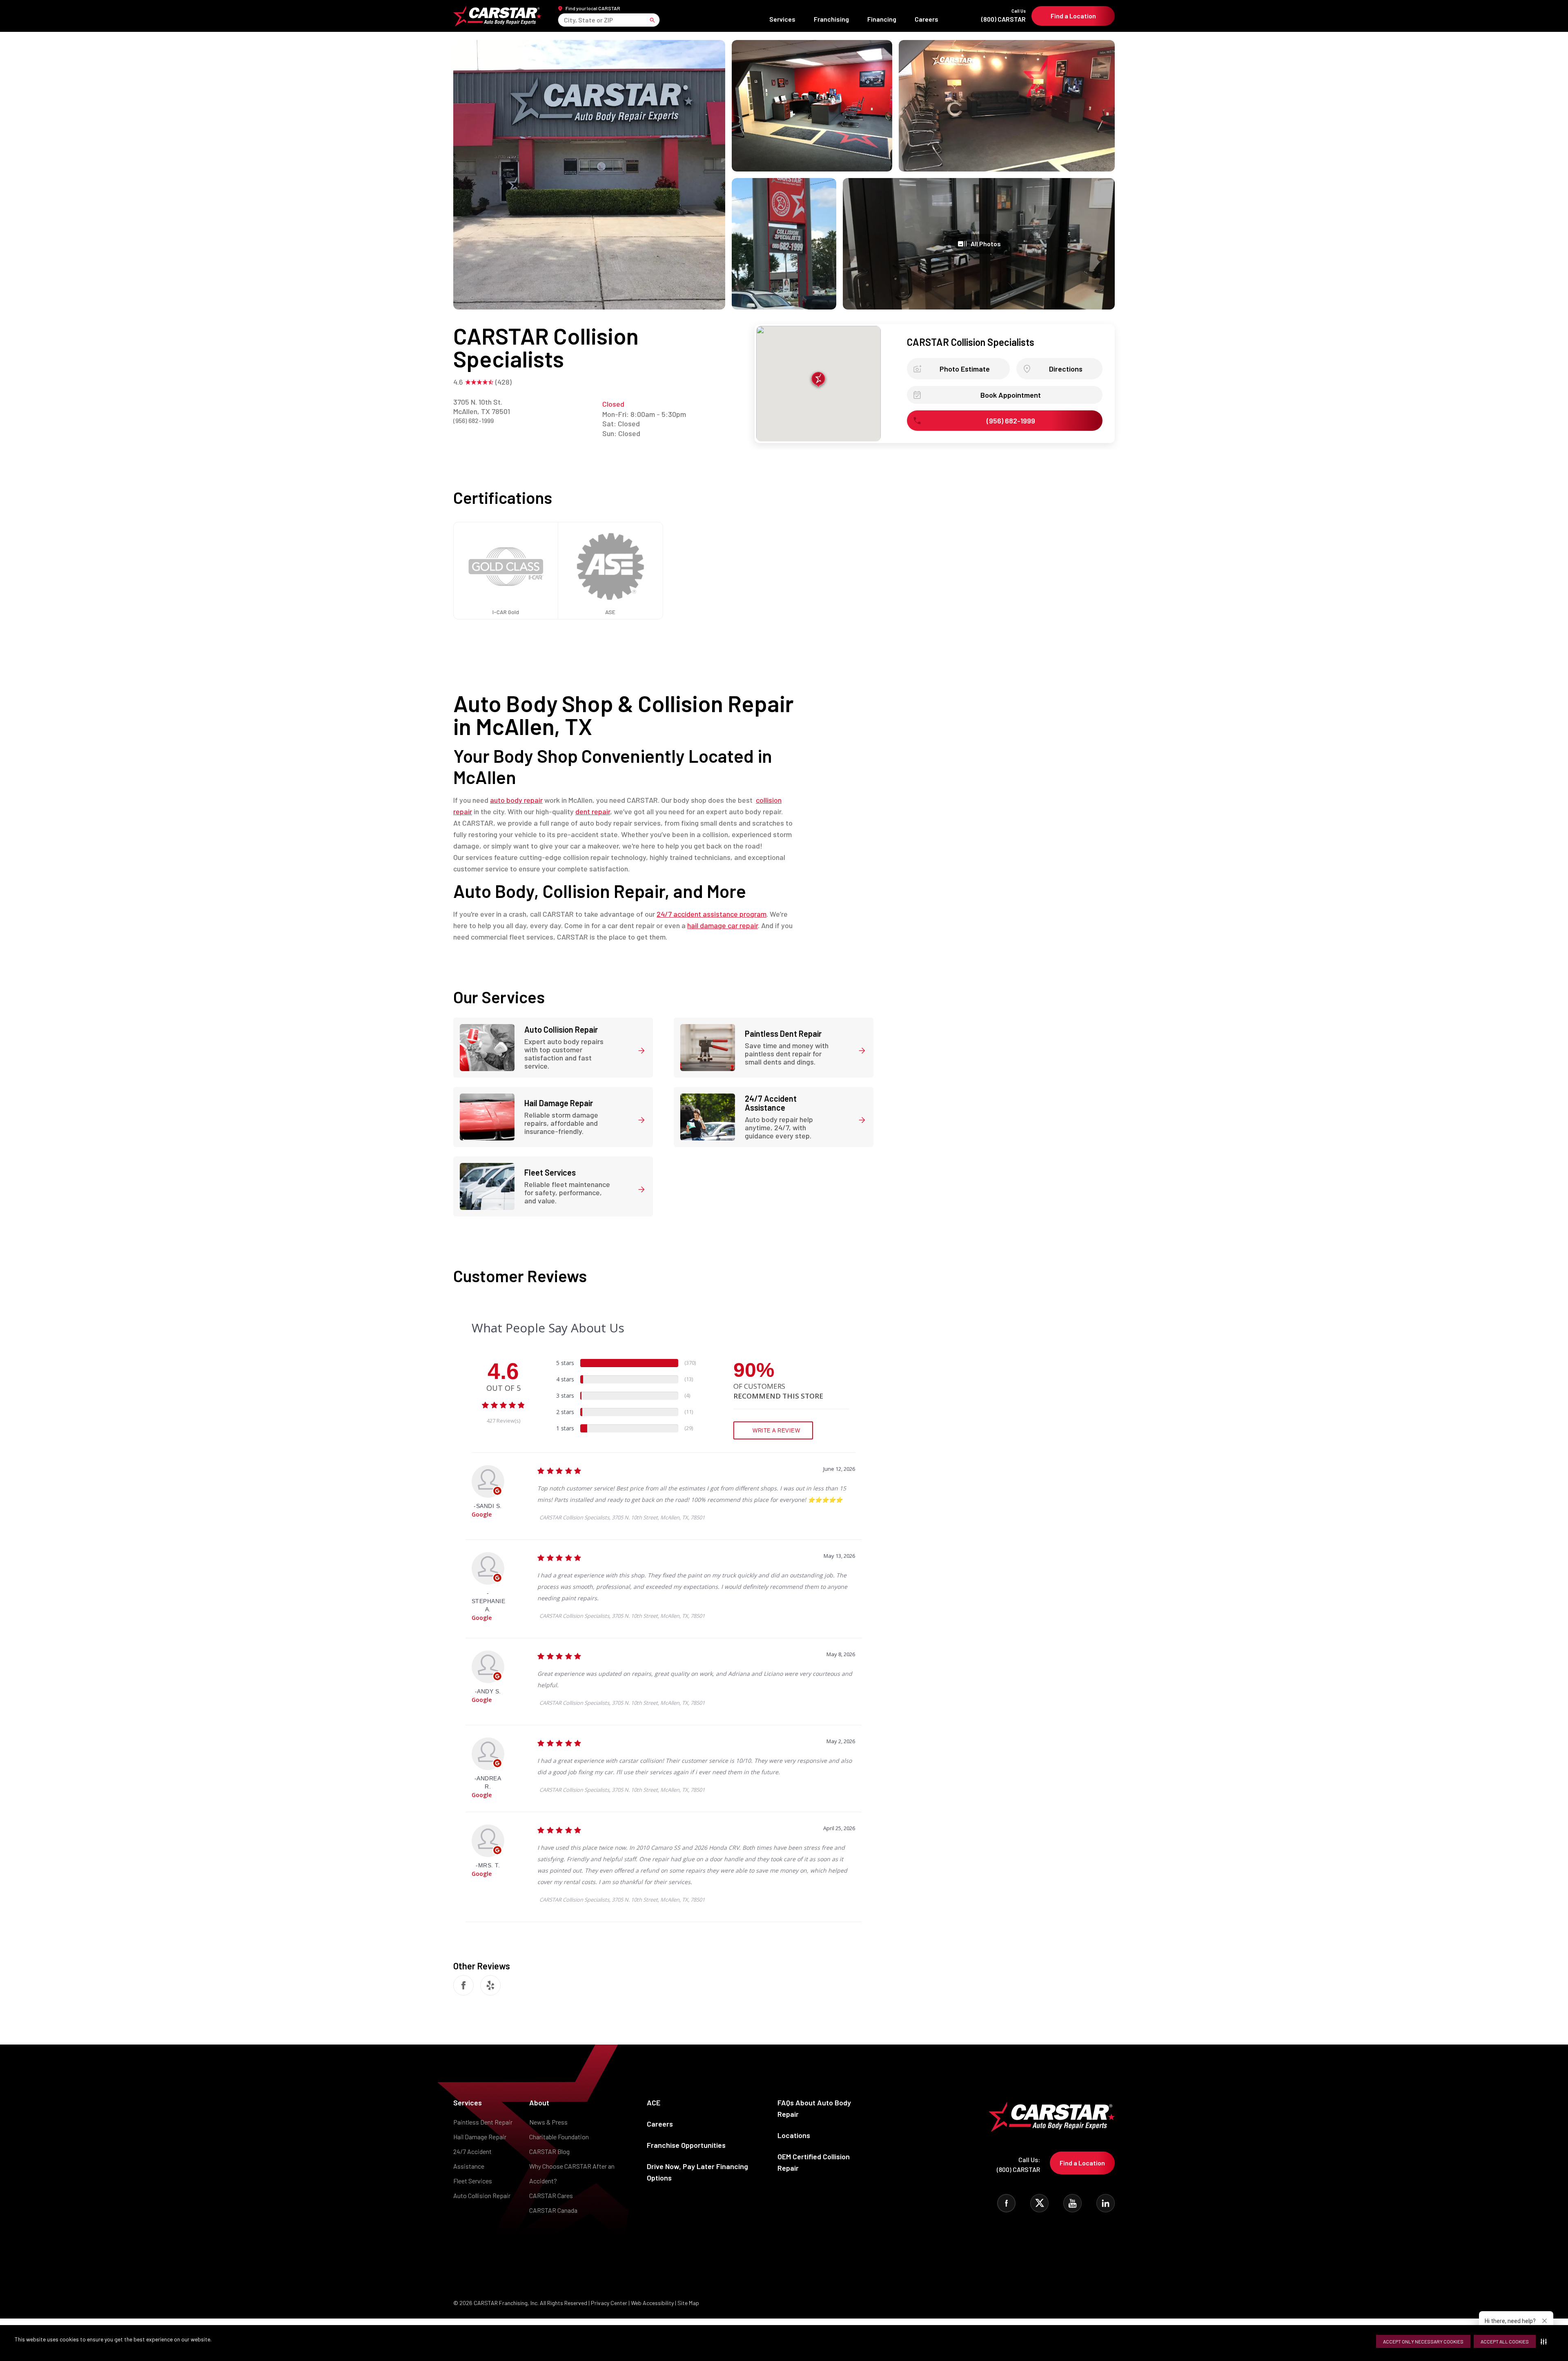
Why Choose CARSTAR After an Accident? (572, 2173)
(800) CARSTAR (1003, 16)
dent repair (593, 811)
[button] (1545, 2341)
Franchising (831, 19)
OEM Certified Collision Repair (814, 2162)
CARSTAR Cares (551, 2195)
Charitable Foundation (559, 2137)
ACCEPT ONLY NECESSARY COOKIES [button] (1423, 2341)
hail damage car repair (723, 925)
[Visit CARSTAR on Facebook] (1006, 2203)
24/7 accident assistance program (712, 914)
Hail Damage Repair (480, 2137)
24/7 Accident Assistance (472, 2159)
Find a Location (1073, 16)
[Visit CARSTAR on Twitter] (1039, 2203)
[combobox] (565, 20)
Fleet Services (473, 2181)
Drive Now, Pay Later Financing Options (697, 2172)
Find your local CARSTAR (593, 8)
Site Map (688, 2303)
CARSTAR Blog (549, 2151)
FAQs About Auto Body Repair (814, 2108)
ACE (654, 2103)
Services (782, 19)
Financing (882, 19)
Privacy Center (610, 2303)
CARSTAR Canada (553, 2210)
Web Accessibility (652, 2303)
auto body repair (516, 800)
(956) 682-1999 (473, 420)
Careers (927, 19)
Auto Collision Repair (482, 2195)
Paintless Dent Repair (483, 2122)
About (539, 2103)
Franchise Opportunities (686, 2145)
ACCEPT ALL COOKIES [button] (1505, 2341)
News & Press (548, 2122)
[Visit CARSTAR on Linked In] (1106, 2203)
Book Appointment (1011, 395)
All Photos (986, 244)
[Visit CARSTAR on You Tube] (1072, 2203)
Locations (794, 2135)
